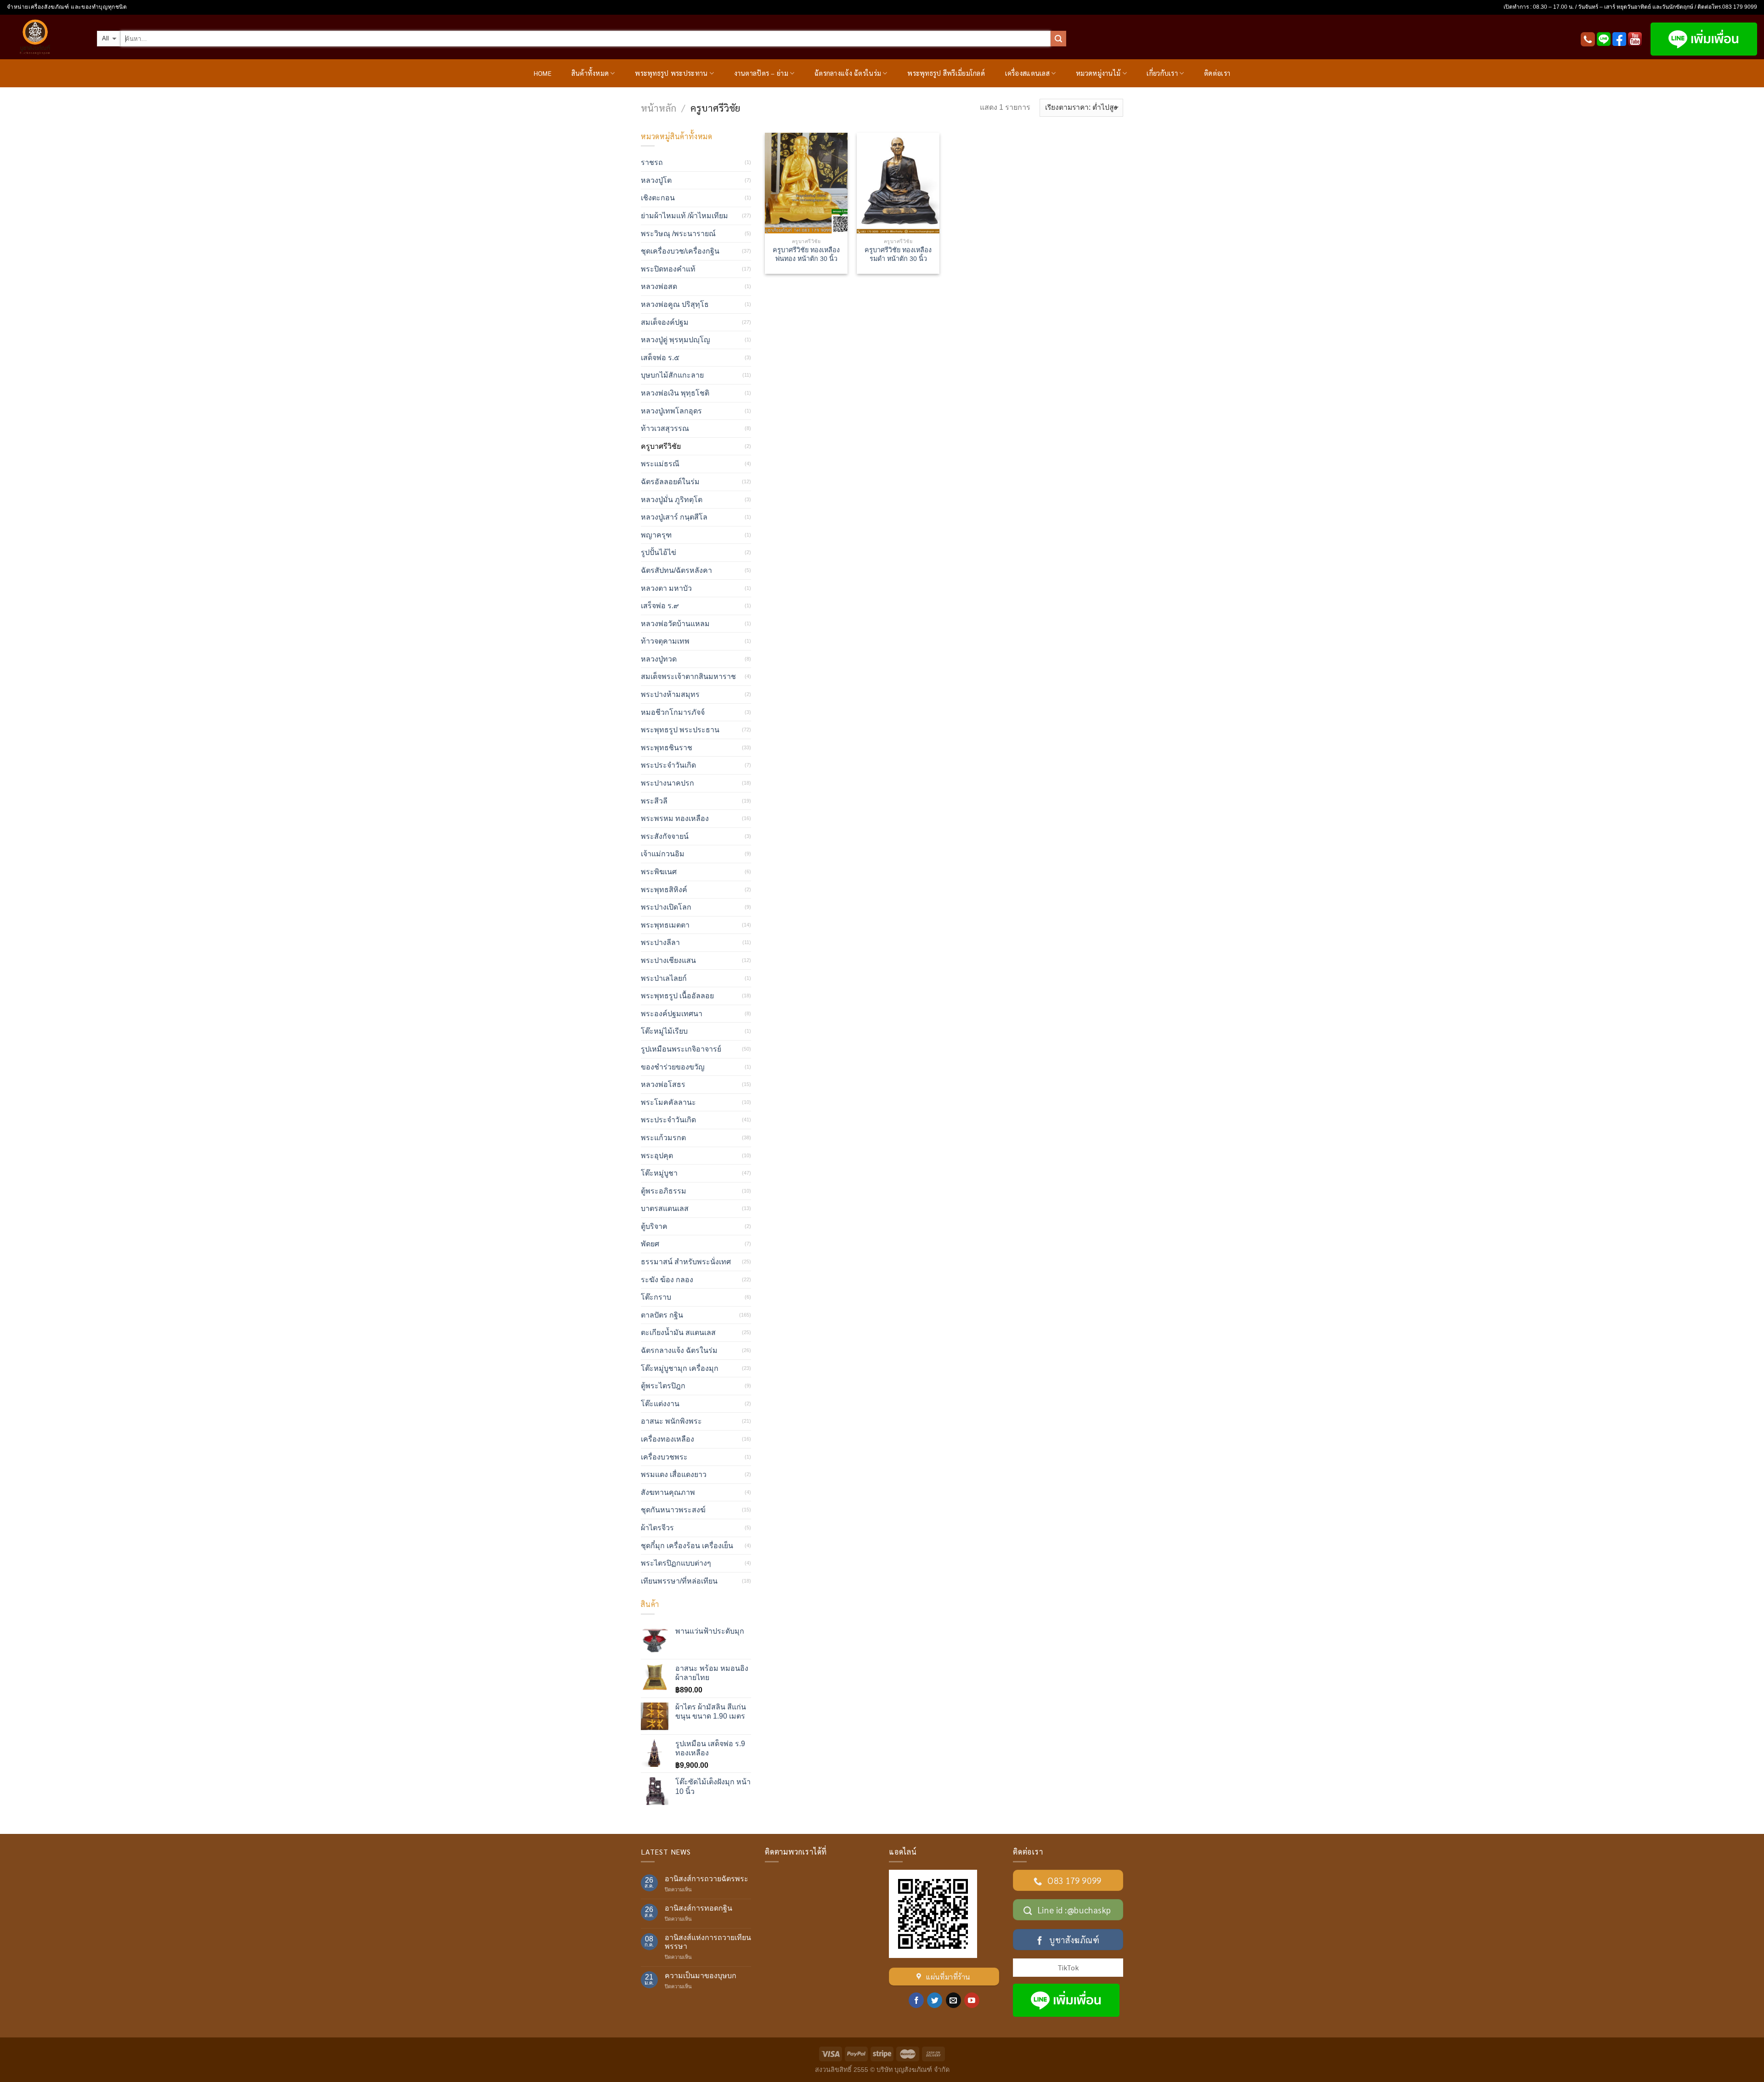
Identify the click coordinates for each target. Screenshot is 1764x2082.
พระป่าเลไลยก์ (664, 978)
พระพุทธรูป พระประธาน (680, 730)
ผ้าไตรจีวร (657, 1528)
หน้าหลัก (659, 108)
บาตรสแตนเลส (665, 1208)
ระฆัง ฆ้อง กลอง (667, 1280)
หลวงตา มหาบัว (666, 588)
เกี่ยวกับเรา (1162, 73)
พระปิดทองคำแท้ (668, 269)
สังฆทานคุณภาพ (668, 1492)
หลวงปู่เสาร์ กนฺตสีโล (674, 517)
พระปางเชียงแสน (668, 960)
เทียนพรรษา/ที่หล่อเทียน (679, 1581)
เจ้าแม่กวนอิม (663, 854)
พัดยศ (650, 1244)
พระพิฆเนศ (659, 872)
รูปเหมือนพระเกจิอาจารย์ (681, 1049)
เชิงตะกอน (658, 198)
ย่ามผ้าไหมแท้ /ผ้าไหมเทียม (684, 216)
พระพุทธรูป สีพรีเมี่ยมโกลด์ (946, 73)
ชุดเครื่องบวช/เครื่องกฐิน (680, 251)
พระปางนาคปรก (667, 783)
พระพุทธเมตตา (665, 925)
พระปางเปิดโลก (666, 907)
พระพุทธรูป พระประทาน (671, 73)
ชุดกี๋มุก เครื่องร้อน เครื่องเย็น (687, 1546)
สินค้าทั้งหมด (590, 73)
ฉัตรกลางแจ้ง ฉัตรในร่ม (848, 73)
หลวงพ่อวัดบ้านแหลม (675, 624)
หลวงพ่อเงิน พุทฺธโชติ (675, 393)
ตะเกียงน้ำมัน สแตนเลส (678, 1332)
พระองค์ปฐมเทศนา (672, 1014)
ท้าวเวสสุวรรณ (665, 428)
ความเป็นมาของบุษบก (701, 1976)
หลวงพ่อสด (659, 286)
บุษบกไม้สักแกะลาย (672, 375)
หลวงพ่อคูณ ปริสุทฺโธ (675, 304)
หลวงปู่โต (656, 180)
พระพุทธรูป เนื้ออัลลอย (677, 996)
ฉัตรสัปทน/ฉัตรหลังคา (676, 570)
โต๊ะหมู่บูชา (659, 1173)
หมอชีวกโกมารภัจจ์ (673, 712)
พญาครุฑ (656, 535)
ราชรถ (652, 162)
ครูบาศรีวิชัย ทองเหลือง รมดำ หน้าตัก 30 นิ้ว (898, 254)
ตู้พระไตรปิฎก (663, 1386)
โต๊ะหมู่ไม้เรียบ (664, 1031)
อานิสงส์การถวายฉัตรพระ (707, 1879)
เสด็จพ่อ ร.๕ (660, 358)
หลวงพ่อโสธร (663, 1084)
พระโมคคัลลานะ (668, 1102)
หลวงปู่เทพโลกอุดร (671, 411)
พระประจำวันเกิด (668, 765)
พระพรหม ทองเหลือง (675, 818)
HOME (543, 73)
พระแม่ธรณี (660, 464)
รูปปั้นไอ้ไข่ (659, 552)
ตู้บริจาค (654, 1226)
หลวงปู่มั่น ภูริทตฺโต (672, 500)
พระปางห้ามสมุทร (670, 694)
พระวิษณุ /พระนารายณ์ (678, 234)
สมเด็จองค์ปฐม (665, 322)
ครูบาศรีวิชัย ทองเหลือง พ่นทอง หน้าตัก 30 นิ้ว (806, 254)
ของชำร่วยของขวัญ (673, 1067)
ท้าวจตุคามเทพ (665, 641)
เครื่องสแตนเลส (1027, 73)
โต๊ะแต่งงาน (660, 1404)
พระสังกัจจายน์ (665, 836)
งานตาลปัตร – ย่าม (761, 73)
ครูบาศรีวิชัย (661, 446)
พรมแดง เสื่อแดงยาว (674, 1474)
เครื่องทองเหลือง (667, 1439)
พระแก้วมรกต (663, 1138)
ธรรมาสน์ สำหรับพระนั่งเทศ (686, 1262)
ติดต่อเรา (1217, 73)
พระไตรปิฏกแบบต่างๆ (676, 1563)
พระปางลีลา (660, 942)
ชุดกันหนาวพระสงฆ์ (673, 1510)
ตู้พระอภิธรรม (664, 1191)
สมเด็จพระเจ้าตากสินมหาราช (688, 676)
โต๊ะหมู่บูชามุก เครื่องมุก (680, 1368)
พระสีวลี (654, 801)
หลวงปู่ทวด (659, 659)
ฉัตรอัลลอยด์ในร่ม (670, 482)
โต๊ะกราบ (656, 1297)
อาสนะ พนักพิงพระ (671, 1421)
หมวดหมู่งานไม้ (1098, 73)
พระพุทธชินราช (667, 748)
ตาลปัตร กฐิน (662, 1315)
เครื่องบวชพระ (664, 1457)
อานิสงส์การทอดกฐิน (698, 1908)
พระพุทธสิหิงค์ (664, 890)
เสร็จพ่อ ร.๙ (660, 606)
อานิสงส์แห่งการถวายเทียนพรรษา (708, 1942)
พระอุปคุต (657, 1156)
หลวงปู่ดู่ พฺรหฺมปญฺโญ (676, 340)
